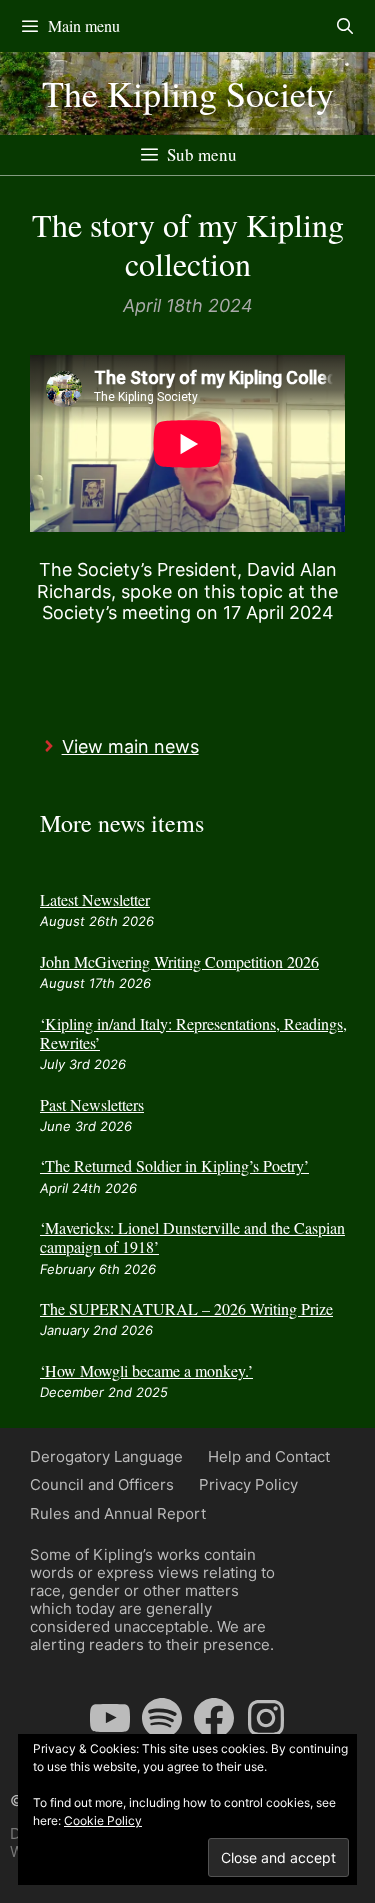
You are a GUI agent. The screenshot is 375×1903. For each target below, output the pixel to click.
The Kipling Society (188, 93)
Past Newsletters (92, 1104)
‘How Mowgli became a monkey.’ (146, 1370)
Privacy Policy (248, 1484)
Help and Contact (269, 1456)
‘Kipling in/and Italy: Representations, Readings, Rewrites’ (193, 1033)
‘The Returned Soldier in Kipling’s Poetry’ (174, 1165)
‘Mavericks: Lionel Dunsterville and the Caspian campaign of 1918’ (192, 1237)
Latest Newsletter (95, 899)
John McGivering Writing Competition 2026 (179, 961)
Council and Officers (102, 1484)
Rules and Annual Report (118, 1513)
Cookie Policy (103, 1820)
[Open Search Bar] (344, 26)
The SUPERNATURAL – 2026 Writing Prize (186, 1308)
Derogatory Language (106, 1456)
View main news (130, 746)
